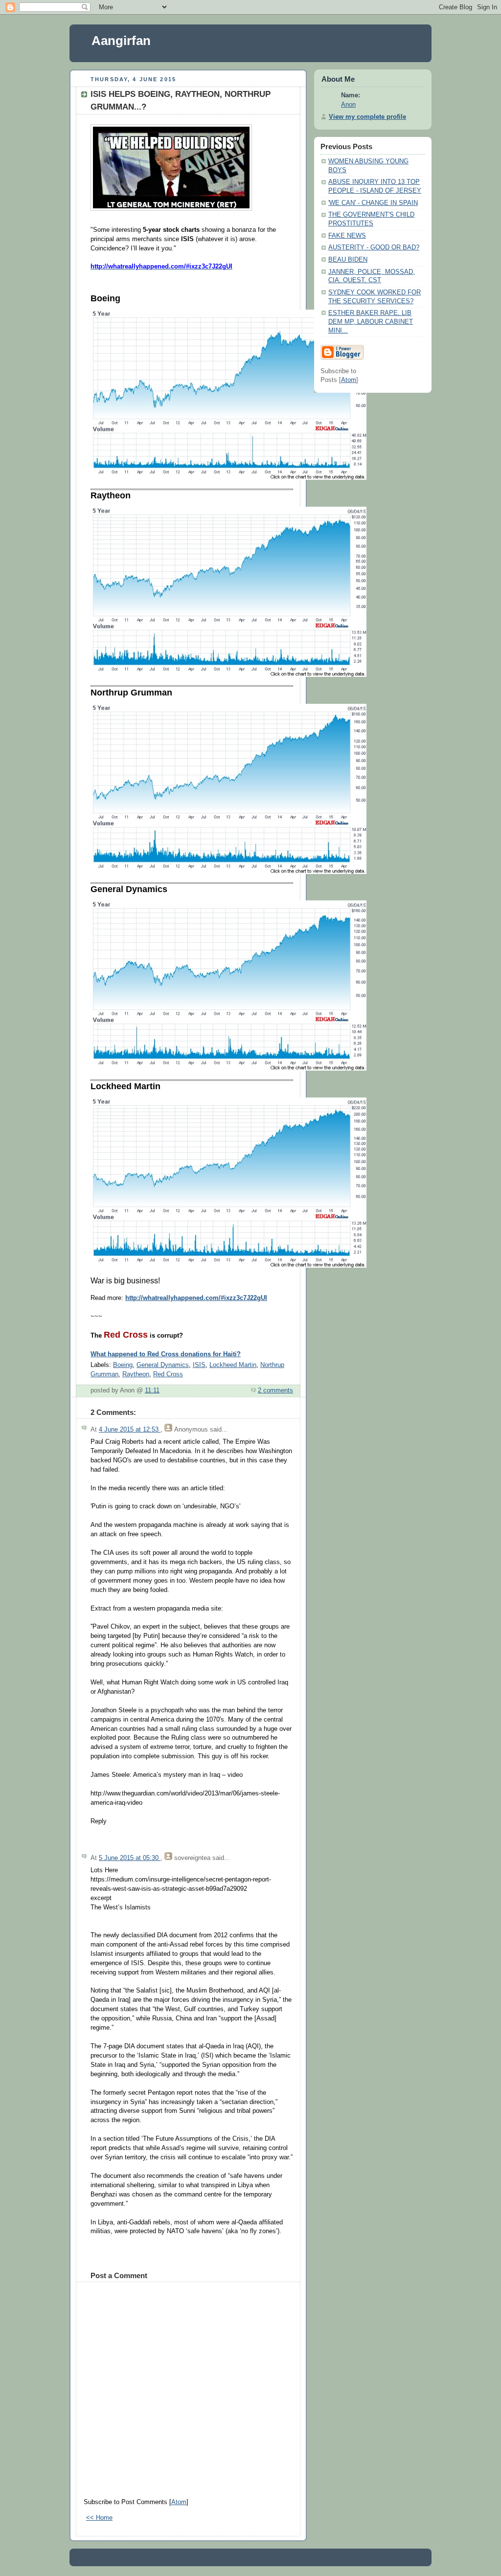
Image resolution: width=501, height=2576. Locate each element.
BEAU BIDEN (348, 260)
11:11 (152, 1390)
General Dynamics (163, 1365)
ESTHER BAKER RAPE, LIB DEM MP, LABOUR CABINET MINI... (371, 322)
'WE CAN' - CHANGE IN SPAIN (373, 203)
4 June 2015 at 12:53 (130, 1430)
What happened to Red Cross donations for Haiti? (166, 1354)
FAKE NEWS (347, 236)
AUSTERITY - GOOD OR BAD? (374, 247)
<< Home (99, 2518)
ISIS (199, 1365)
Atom (179, 2502)
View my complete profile (367, 117)
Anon (348, 105)
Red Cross (168, 1374)
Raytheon (136, 1374)
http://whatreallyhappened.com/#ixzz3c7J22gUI (196, 1298)
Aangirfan (121, 41)
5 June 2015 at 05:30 (130, 1858)
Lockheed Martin (233, 1365)
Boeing (123, 1365)
